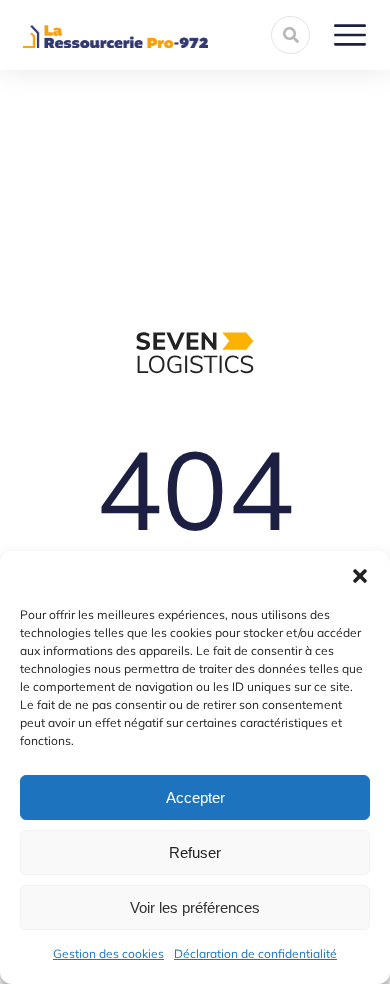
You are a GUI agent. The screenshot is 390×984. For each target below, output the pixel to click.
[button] (360, 576)
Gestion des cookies (108, 953)
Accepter (195, 797)
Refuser (195, 852)
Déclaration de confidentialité (255, 953)
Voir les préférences (195, 907)
